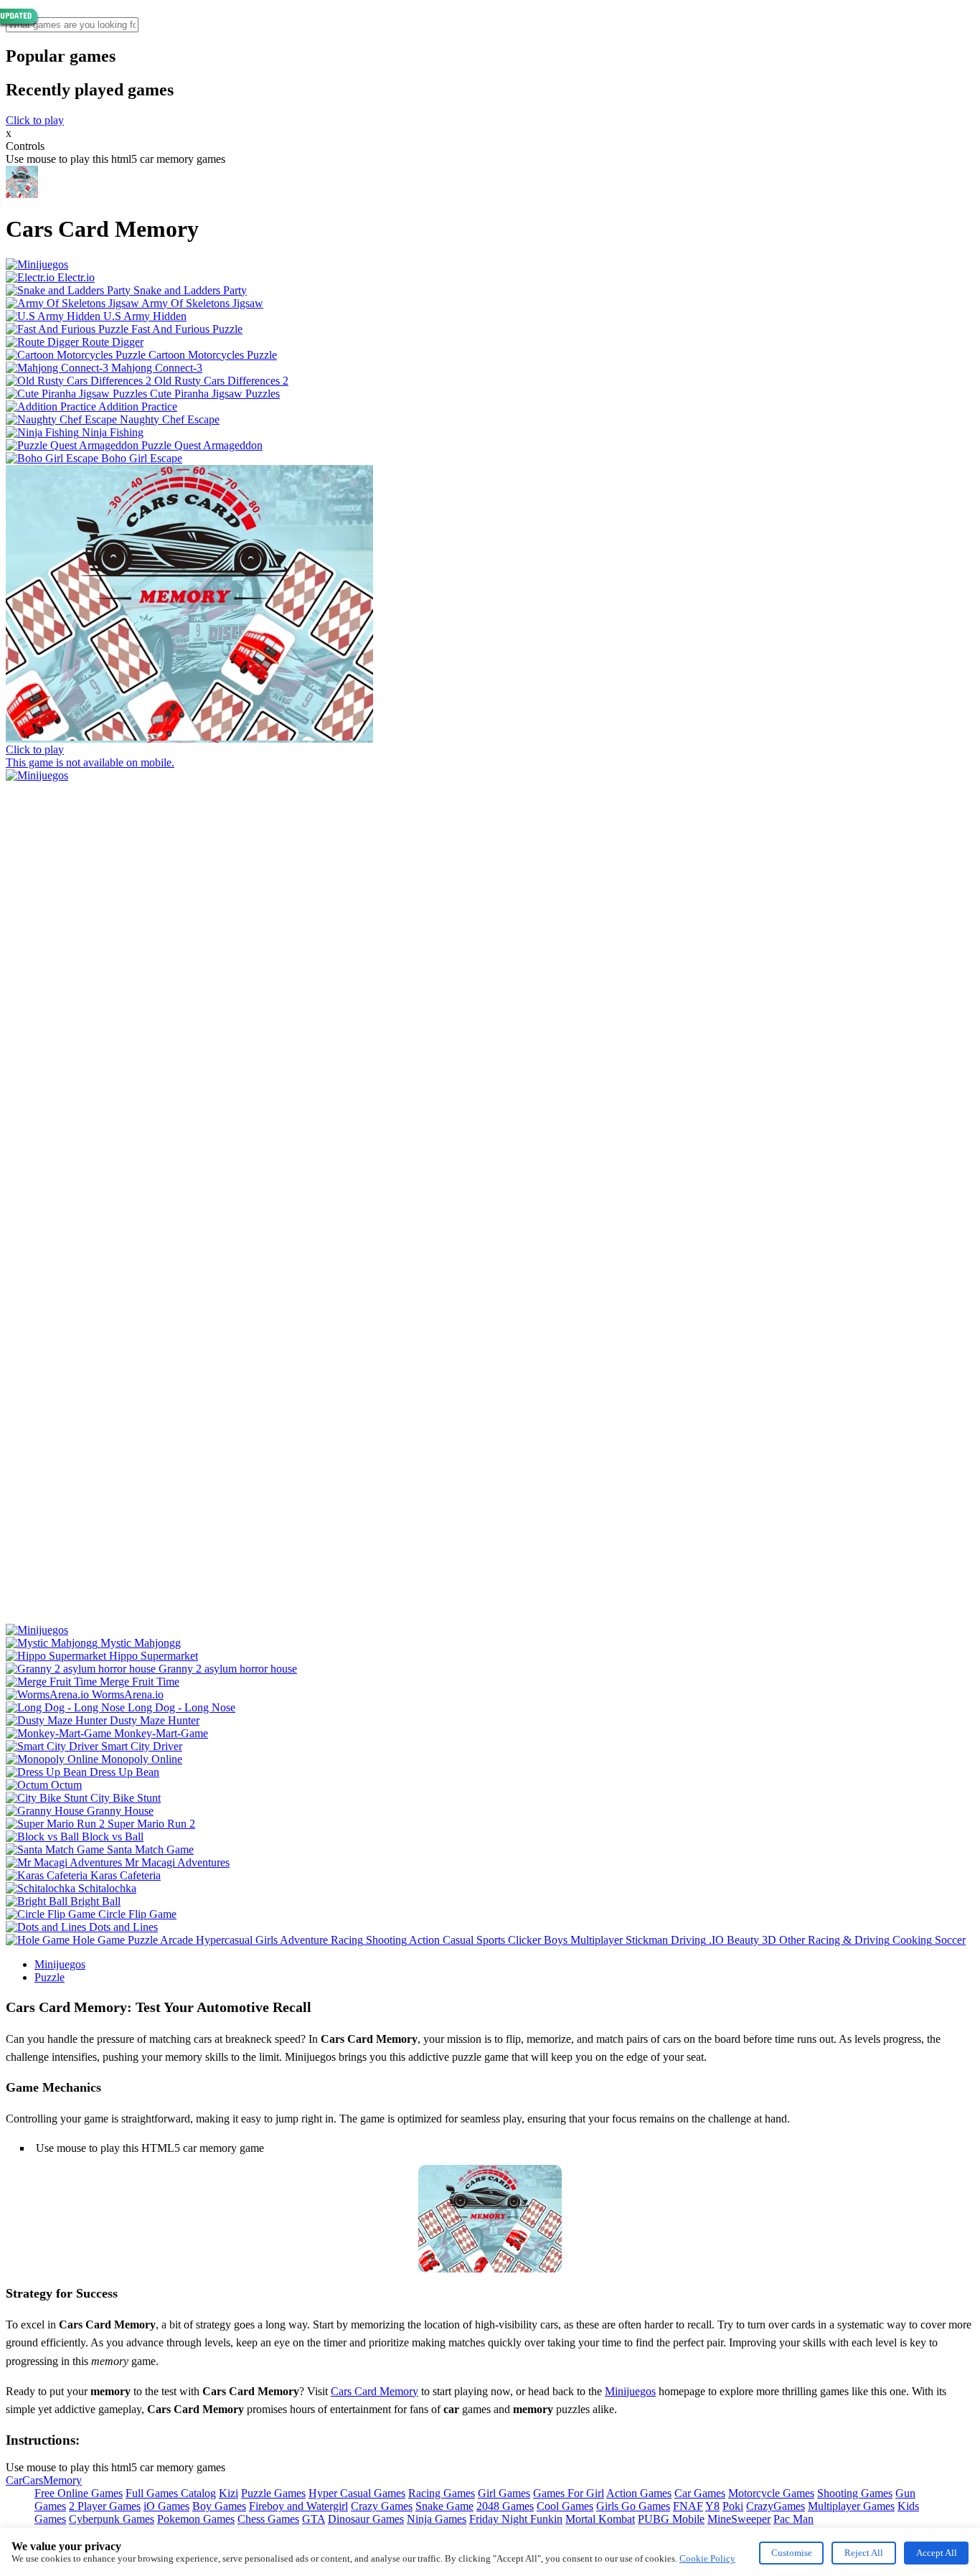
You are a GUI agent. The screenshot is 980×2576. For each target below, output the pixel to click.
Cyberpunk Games (112, 2519)
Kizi (228, 2493)
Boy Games (219, 2506)
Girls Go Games (633, 2506)
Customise (792, 2553)
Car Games (700, 2493)
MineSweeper (739, 2519)
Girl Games (504, 2493)
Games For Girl (569, 2493)
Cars (33, 2480)
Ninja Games (437, 2519)
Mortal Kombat (600, 2519)
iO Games (166, 2506)
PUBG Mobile (671, 2519)
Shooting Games (855, 2493)
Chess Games (268, 2519)
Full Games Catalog (171, 2493)
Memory (62, 2480)
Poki (733, 2506)
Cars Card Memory (374, 2391)
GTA (314, 2519)
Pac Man (793, 2519)
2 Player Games (105, 2506)
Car (14, 2480)
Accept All (937, 2553)
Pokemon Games (196, 2519)
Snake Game (444, 2506)
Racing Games (442, 2493)
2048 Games (505, 2506)
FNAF (688, 2506)
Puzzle (50, 1977)
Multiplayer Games (851, 2506)
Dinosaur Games (366, 2519)
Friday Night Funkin (516, 2519)
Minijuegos (60, 1964)
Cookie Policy (707, 2558)
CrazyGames (776, 2506)
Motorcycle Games (771, 2493)
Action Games (639, 2493)
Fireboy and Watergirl (298, 2506)
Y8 (712, 2506)
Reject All (864, 2553)
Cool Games (565, 2506)
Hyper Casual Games (357, 2493)
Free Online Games (79, 2493)
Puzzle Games (273, 2493)
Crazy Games (382, 2506)
